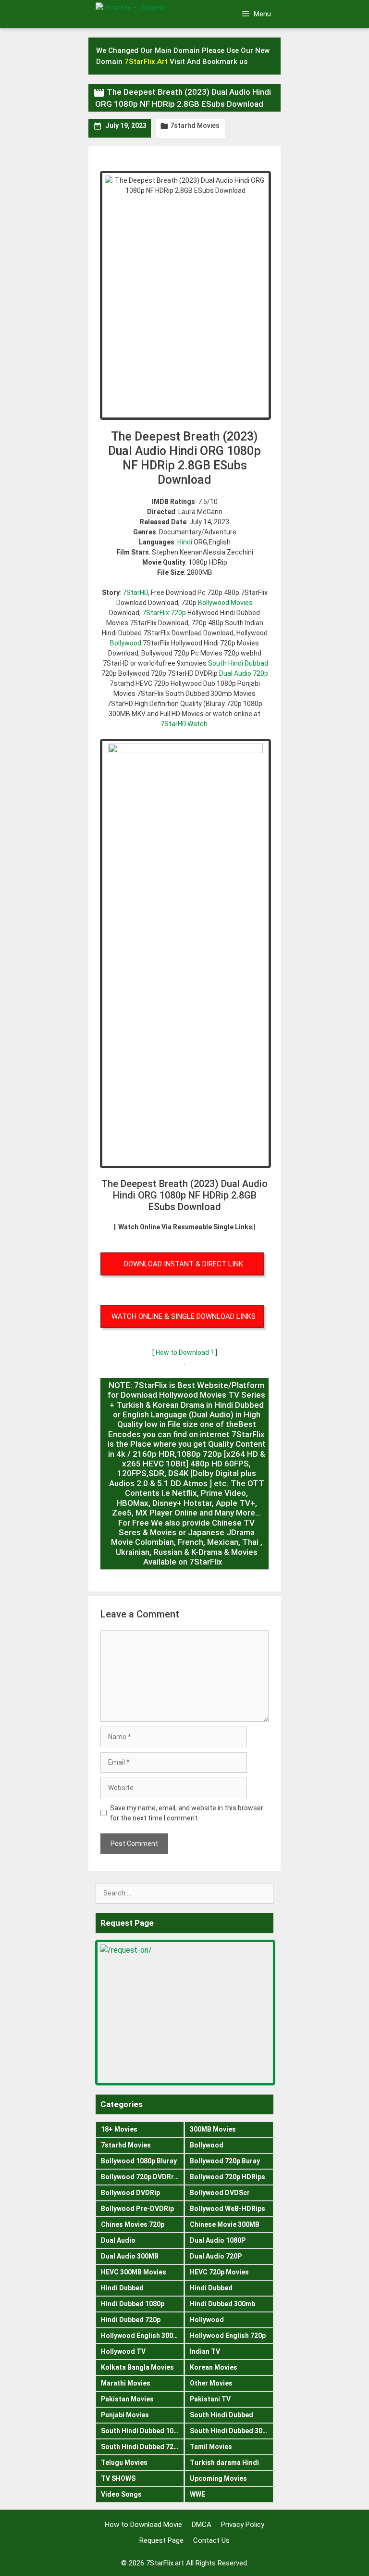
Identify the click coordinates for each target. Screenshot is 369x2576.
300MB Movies (213, 2129)
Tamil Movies (211, 2447)
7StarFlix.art (165, 2563)
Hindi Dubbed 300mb (222, 2304)
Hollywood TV (123, 2351)
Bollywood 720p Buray (225, 2161)
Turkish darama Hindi (224, 2462)
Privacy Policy (243, 2525)
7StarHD (135, 593)
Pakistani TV (210, 2399)
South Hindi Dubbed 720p (141, 2447)
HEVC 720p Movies (219, 2272)
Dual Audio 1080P (218, 2240)
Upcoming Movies (218, 2478)
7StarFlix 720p (164, 613)
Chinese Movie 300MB (225, 2224)
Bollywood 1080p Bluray (139, 2161)
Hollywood (207, 2320)
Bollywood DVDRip (130, 2193)
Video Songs (121, 2494)
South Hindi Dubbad (238, 663)
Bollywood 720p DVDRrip (140, 2177)
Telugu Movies (124, 2462)
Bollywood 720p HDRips (228, 2177)
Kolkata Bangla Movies (137, 2367)
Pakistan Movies (127, 2399)
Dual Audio (118, 2240)
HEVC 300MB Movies (134, 2272)
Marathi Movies (126, 2383)
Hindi (185, 542)
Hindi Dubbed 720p (131, 2320)
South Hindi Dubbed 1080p (142, 2431)
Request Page (161, 2540)
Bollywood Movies (225, 603)
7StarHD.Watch (184, 724)
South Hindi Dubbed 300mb (232, 2431)
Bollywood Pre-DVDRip (137, 2209)
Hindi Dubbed (122, 2288)
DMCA (202, 2525)
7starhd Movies (195, 126)
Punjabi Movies (125, 2415)
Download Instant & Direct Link (184, 1264)
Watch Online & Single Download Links (184, 1316)
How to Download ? (185, 1352)
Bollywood (126, 643)
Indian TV (205, 2351)
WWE (197, 2494)
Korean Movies (214, 2367)
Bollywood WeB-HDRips (228, 2209)
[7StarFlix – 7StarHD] (146, 13)
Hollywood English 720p (228, 2336)
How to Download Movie (143, 2525)
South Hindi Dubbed (221, 2415)
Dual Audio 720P (216, 2256)
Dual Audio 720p (244, 673)
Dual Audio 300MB (130, 2256)
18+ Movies (119, 2129)
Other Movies (211, 2383)
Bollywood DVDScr (220, 2193)
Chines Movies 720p (133, 2224)
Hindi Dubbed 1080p (133, 2304)
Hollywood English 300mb (142, 2336)
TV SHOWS (118, 2478)
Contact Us (211, 2540)
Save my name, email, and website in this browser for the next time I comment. (187, 1813)
